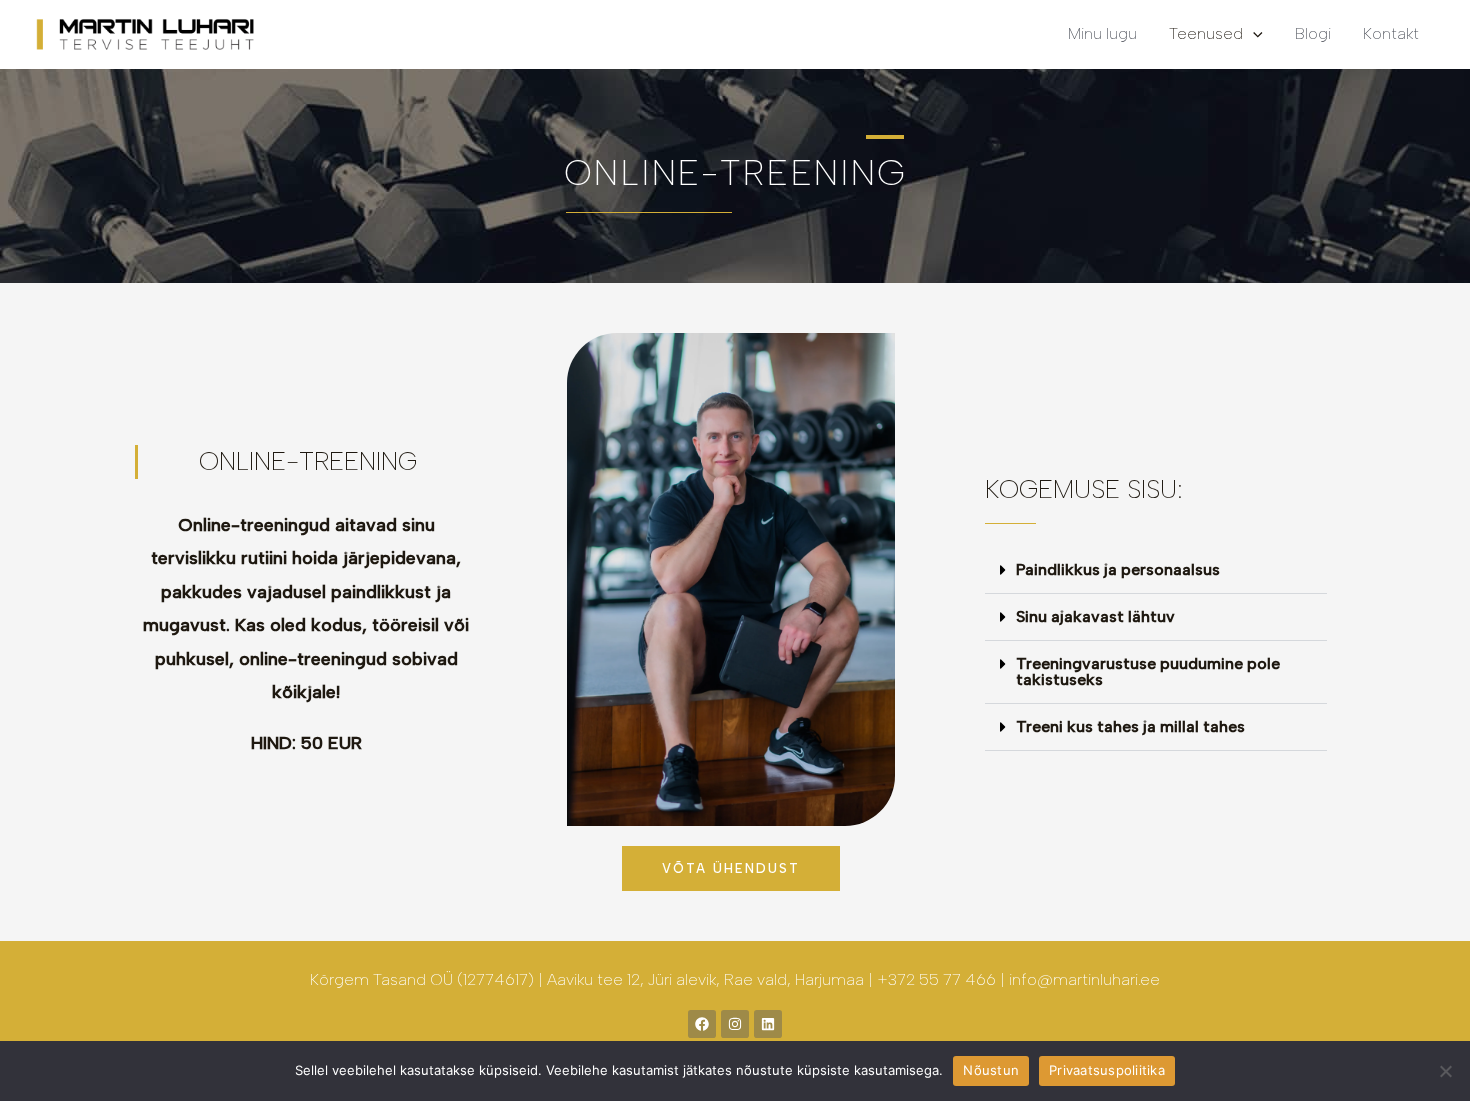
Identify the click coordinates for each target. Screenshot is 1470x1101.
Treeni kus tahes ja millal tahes (1130, 726)
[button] (1156, 570)
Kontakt (1391, 33)
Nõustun (991, 1070)
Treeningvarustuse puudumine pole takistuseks (1148, 671)
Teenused (1206, 33)
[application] (1253, 33)
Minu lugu (1102, 33)
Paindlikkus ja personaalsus (1118, 569)
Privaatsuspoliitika (1107, 1070)
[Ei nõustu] (1445, 1071)
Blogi (1313, 33)
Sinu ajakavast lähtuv (1095, 616)
